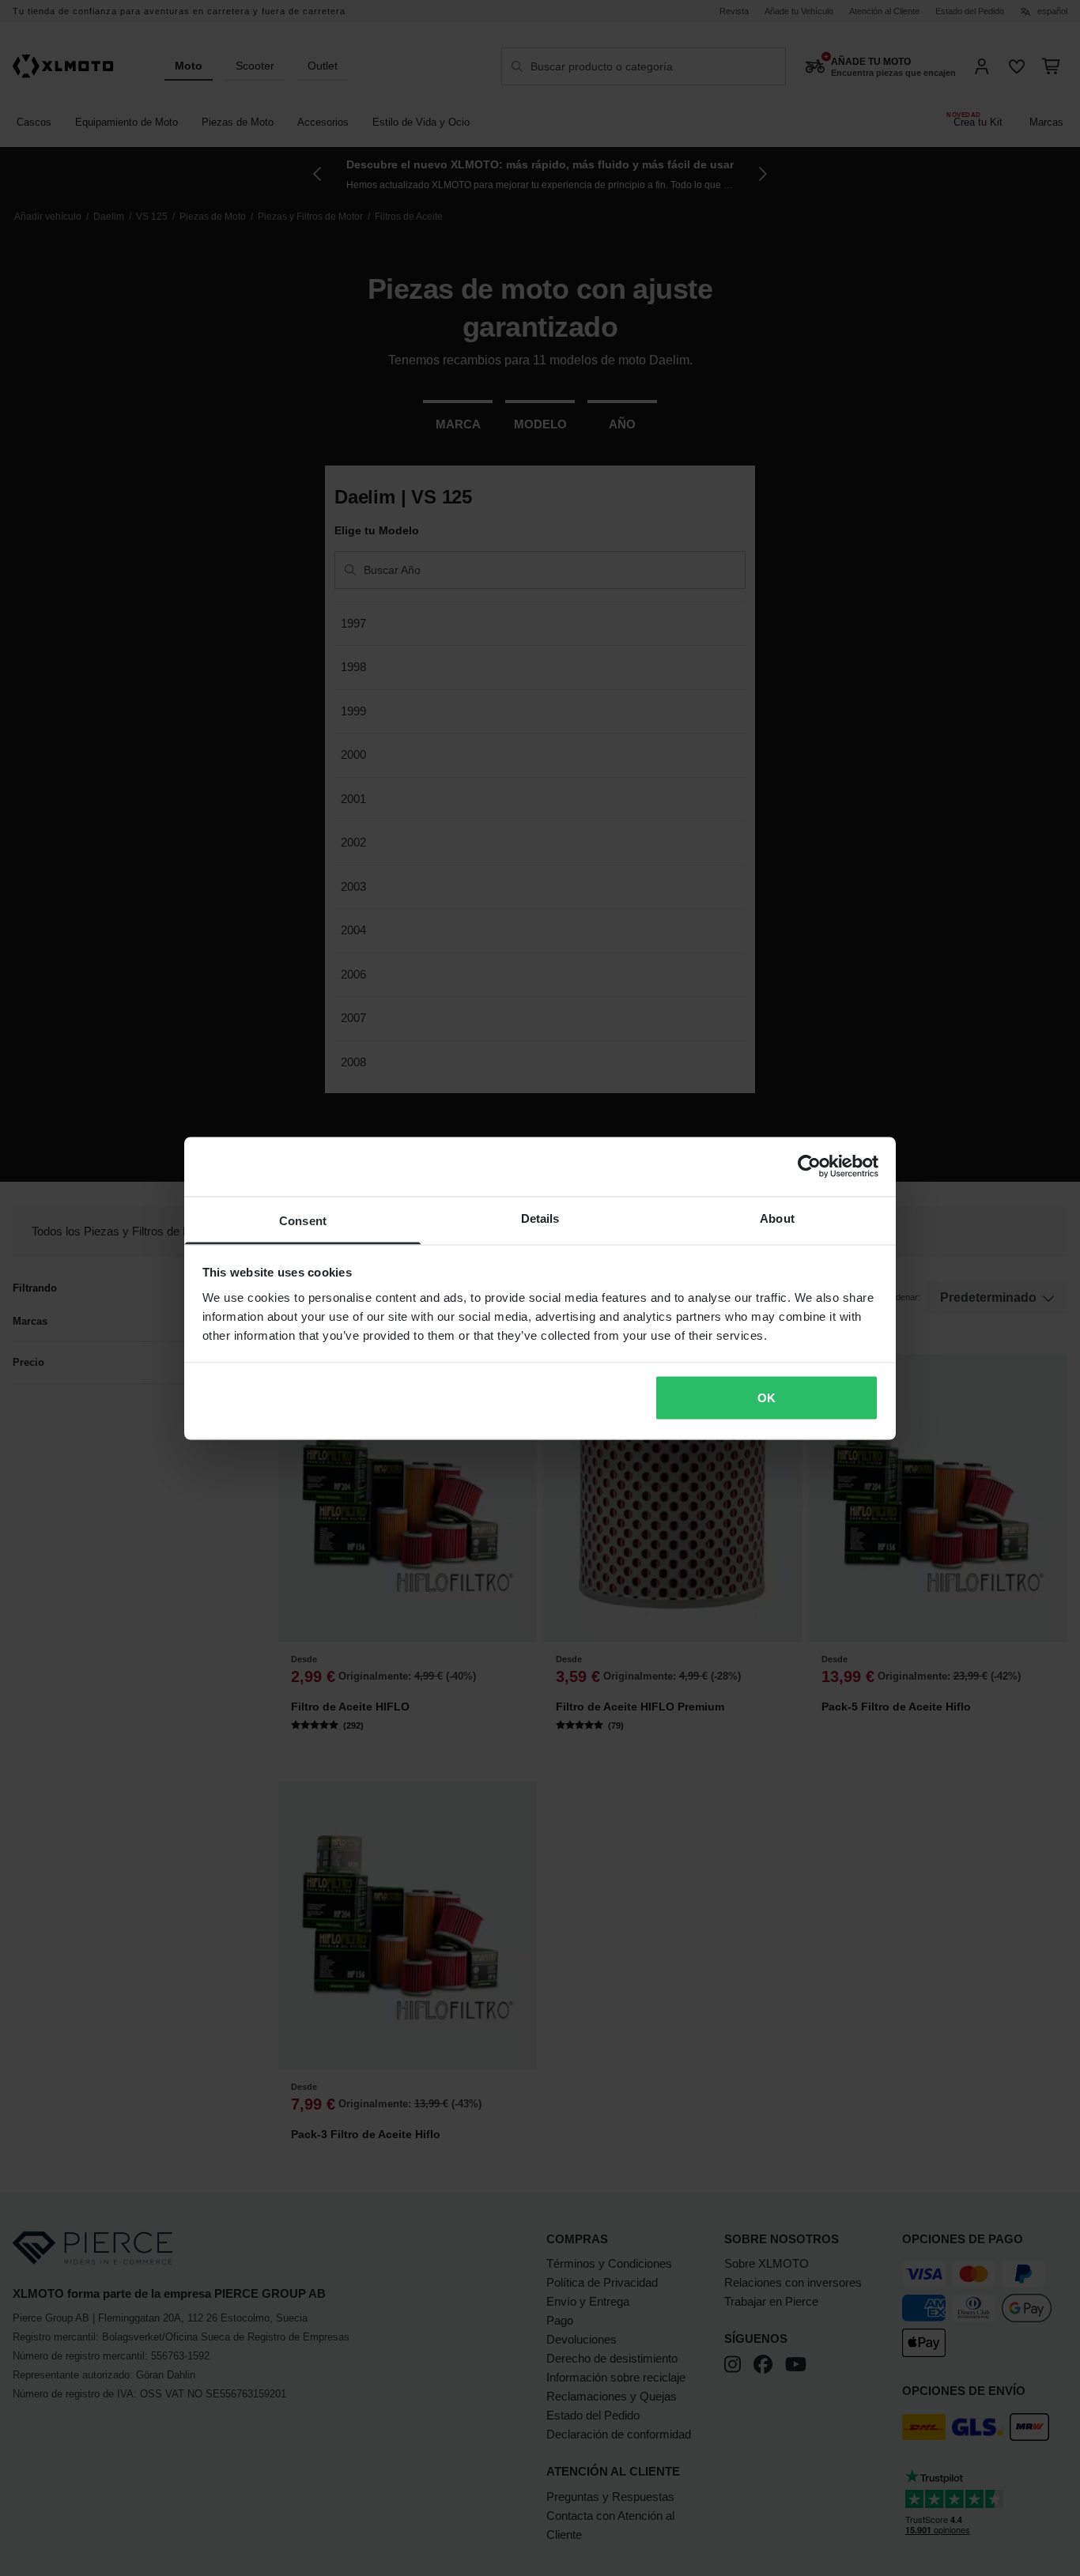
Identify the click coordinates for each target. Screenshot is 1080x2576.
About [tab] (777, 1218)
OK (767, 1398)
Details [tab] (540, 1218)
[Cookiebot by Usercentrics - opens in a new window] (809, 1167)
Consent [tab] (303, 1220)
